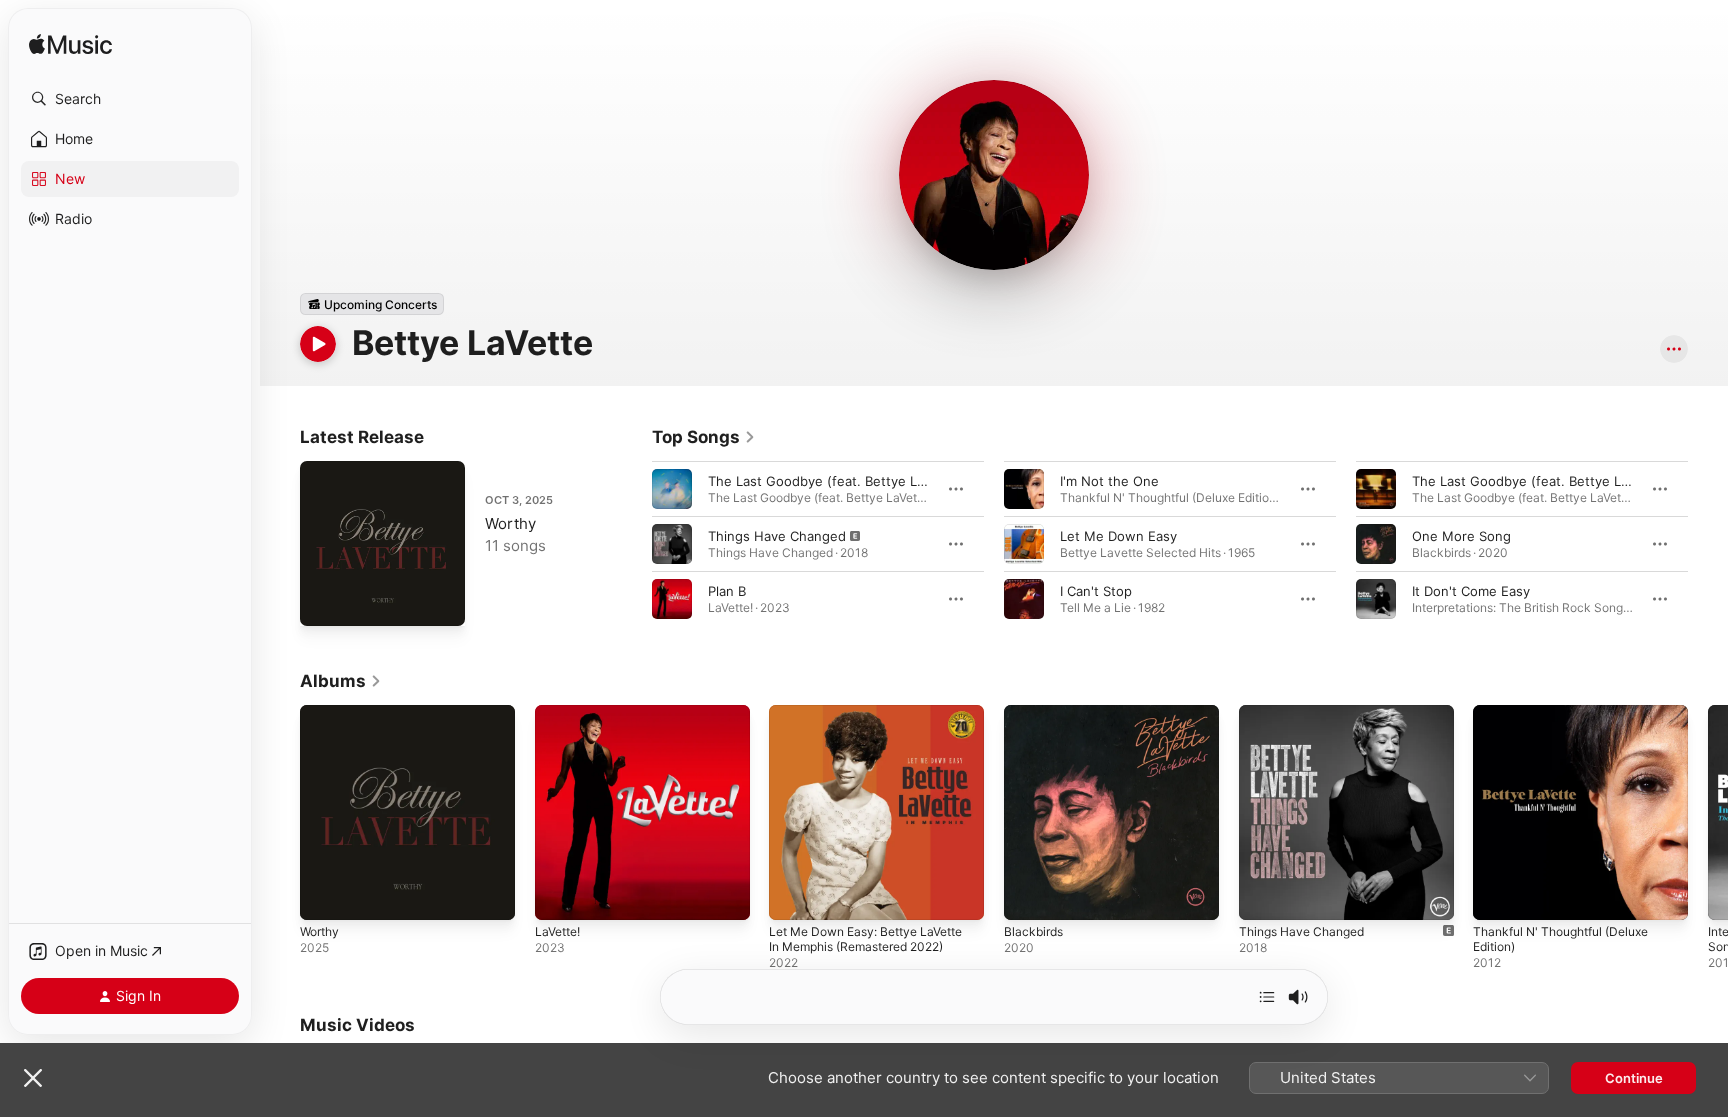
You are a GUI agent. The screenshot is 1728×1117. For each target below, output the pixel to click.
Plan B (727, 591)
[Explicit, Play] (672, 544)
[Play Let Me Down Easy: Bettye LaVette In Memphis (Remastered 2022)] (794, 895)
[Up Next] (1267, 997)
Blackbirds (1035, 713)
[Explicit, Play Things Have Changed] (1264, 895)
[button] (130, 99)
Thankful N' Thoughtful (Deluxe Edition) (1571, 721)
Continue (1634, 1078)
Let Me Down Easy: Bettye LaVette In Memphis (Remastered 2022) (872, 729)
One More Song (1461, 536)
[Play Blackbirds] (1029, 895)
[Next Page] (1708, 544)
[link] (704, 437)
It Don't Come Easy (1471, 591)
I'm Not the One (1109, 481)
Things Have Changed (777, 536)
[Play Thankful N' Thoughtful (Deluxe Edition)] (1498, 895)
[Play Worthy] (325, 601)
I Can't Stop (1096, 591)
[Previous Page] (632, 544)
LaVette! (560, 713)
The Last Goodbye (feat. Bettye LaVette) (835, 481)
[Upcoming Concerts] (372, 304)
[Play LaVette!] (560, 895)
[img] (70, 45)
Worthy (510, 523)
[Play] (318, 344)
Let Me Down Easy (1118, 536)
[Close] (33, 1078)
